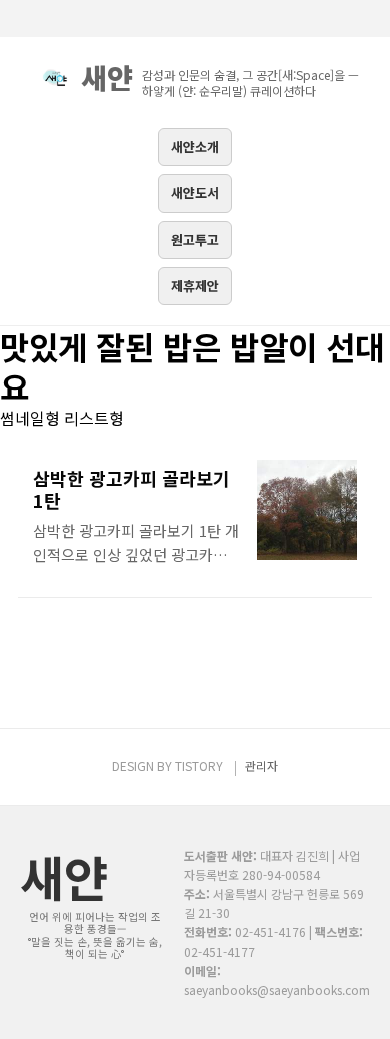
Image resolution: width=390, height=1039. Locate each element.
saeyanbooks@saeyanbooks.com (277, 989)
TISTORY (199, 765)
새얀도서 (195, 192)
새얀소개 (195, 146)
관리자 (261, 765)
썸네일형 (30, 418)
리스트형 (94, 418)
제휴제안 (195, 285)
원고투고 (195, 239)
